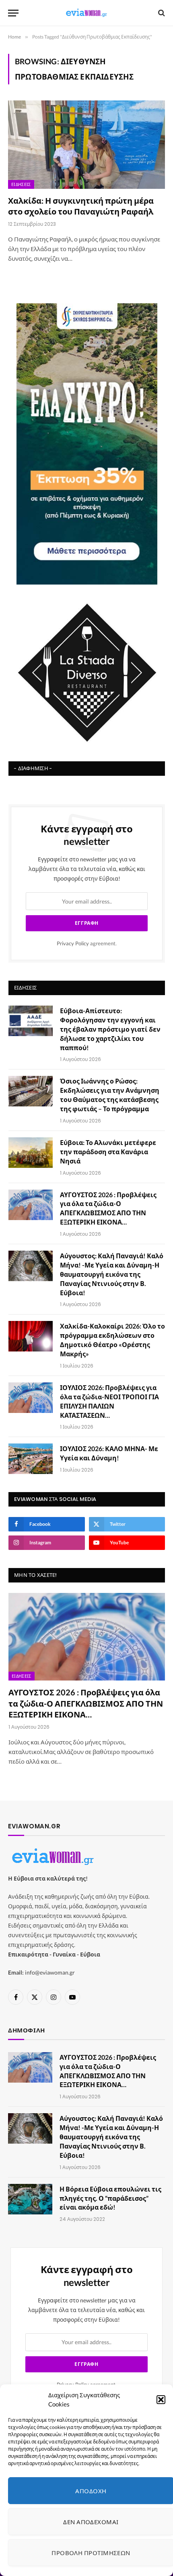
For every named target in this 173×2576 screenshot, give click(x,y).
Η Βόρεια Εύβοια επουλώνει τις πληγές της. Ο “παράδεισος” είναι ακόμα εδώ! (110, 2198)
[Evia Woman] (86, 13)
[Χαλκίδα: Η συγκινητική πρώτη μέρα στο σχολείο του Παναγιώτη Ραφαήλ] (86, 144)
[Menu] (13, 13)
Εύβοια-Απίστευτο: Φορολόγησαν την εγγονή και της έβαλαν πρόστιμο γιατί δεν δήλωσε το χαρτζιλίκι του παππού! (110, 1029)
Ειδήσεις (21, 184)
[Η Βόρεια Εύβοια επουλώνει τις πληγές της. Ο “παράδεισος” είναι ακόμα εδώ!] (30, 2199)
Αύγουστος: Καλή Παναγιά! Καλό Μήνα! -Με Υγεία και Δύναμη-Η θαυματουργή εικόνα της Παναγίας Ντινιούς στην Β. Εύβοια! (112, 1274)
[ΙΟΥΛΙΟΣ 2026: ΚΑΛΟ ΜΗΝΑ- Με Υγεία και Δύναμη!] (31, 1459)
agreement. (87, 944)
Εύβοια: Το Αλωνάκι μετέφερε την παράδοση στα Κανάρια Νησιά (108, 1152)
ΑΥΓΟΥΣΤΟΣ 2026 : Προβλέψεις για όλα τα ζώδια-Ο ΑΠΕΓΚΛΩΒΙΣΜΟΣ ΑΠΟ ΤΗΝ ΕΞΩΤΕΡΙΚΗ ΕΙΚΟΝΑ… (86, 1703)
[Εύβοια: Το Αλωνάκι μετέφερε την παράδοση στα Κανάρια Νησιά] (31, 1153)
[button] (161, 2400)
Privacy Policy (73, 944)
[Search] (161, 13)
